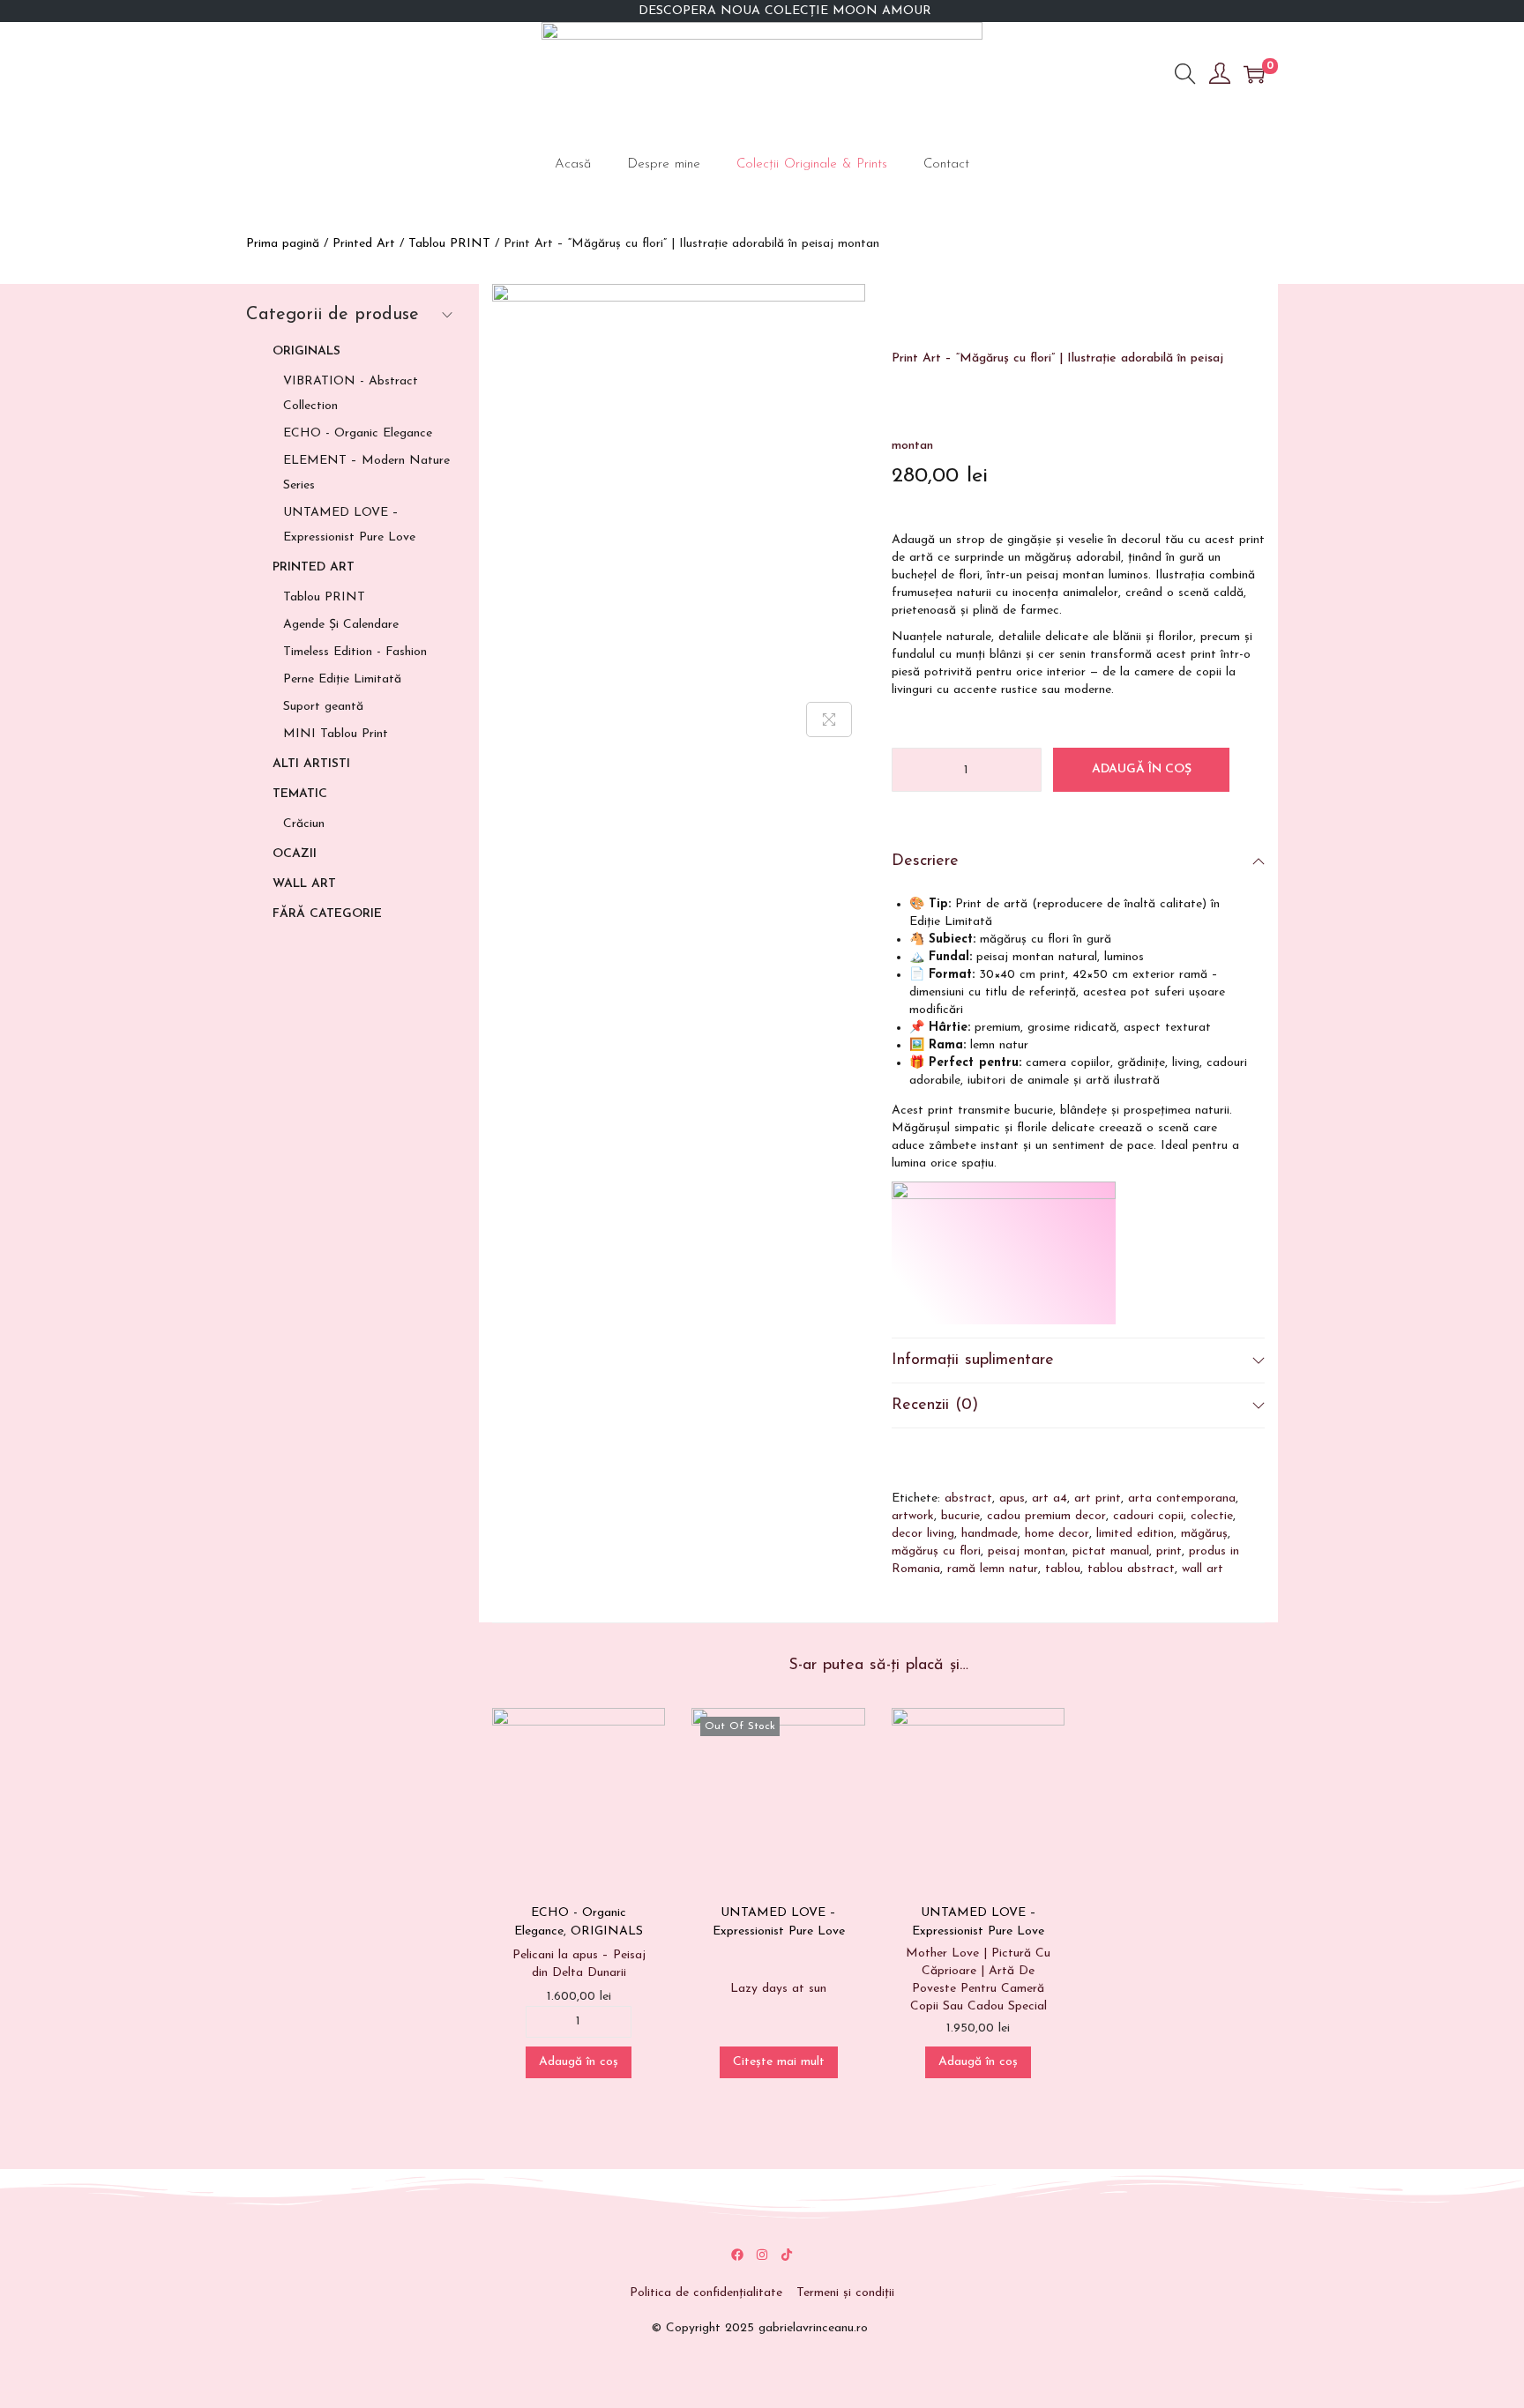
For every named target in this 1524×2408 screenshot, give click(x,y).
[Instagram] (762, 2255)
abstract (968, 1498)
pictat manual (1111, 1551)
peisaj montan (1027, 1551)
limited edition (1135, 1534)
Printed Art (364, 244)
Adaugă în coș (1142, 769)
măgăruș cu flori (936, 1551)
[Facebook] (737, 2255)
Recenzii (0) (935, 1405)
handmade (990, 1534)
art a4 (1050, 1498)
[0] (1254, 74)
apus (1012, 1498)
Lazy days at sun (778, 1989)
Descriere (925, 861)
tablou (1063, 1569)
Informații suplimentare (973, 1361)
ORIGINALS (607, 1931)
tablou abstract (1131, 1569)
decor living (923, 1534)
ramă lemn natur (993, 1569)
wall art (1203, 1569)
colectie (1212, 1516)
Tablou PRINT (449, 244)
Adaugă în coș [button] (579, 2062)
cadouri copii (1148, 1516)
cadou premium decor (1046, 1516)
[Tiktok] (787, 2255)
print (1169, 1551)
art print (1098, 1498)
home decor (1057, 1534)
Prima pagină (283, 244)
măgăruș (1204, 1534)
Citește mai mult (779, 2062)
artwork (913, 1516)
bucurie (960, 1516)
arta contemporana (1182, 1498)
